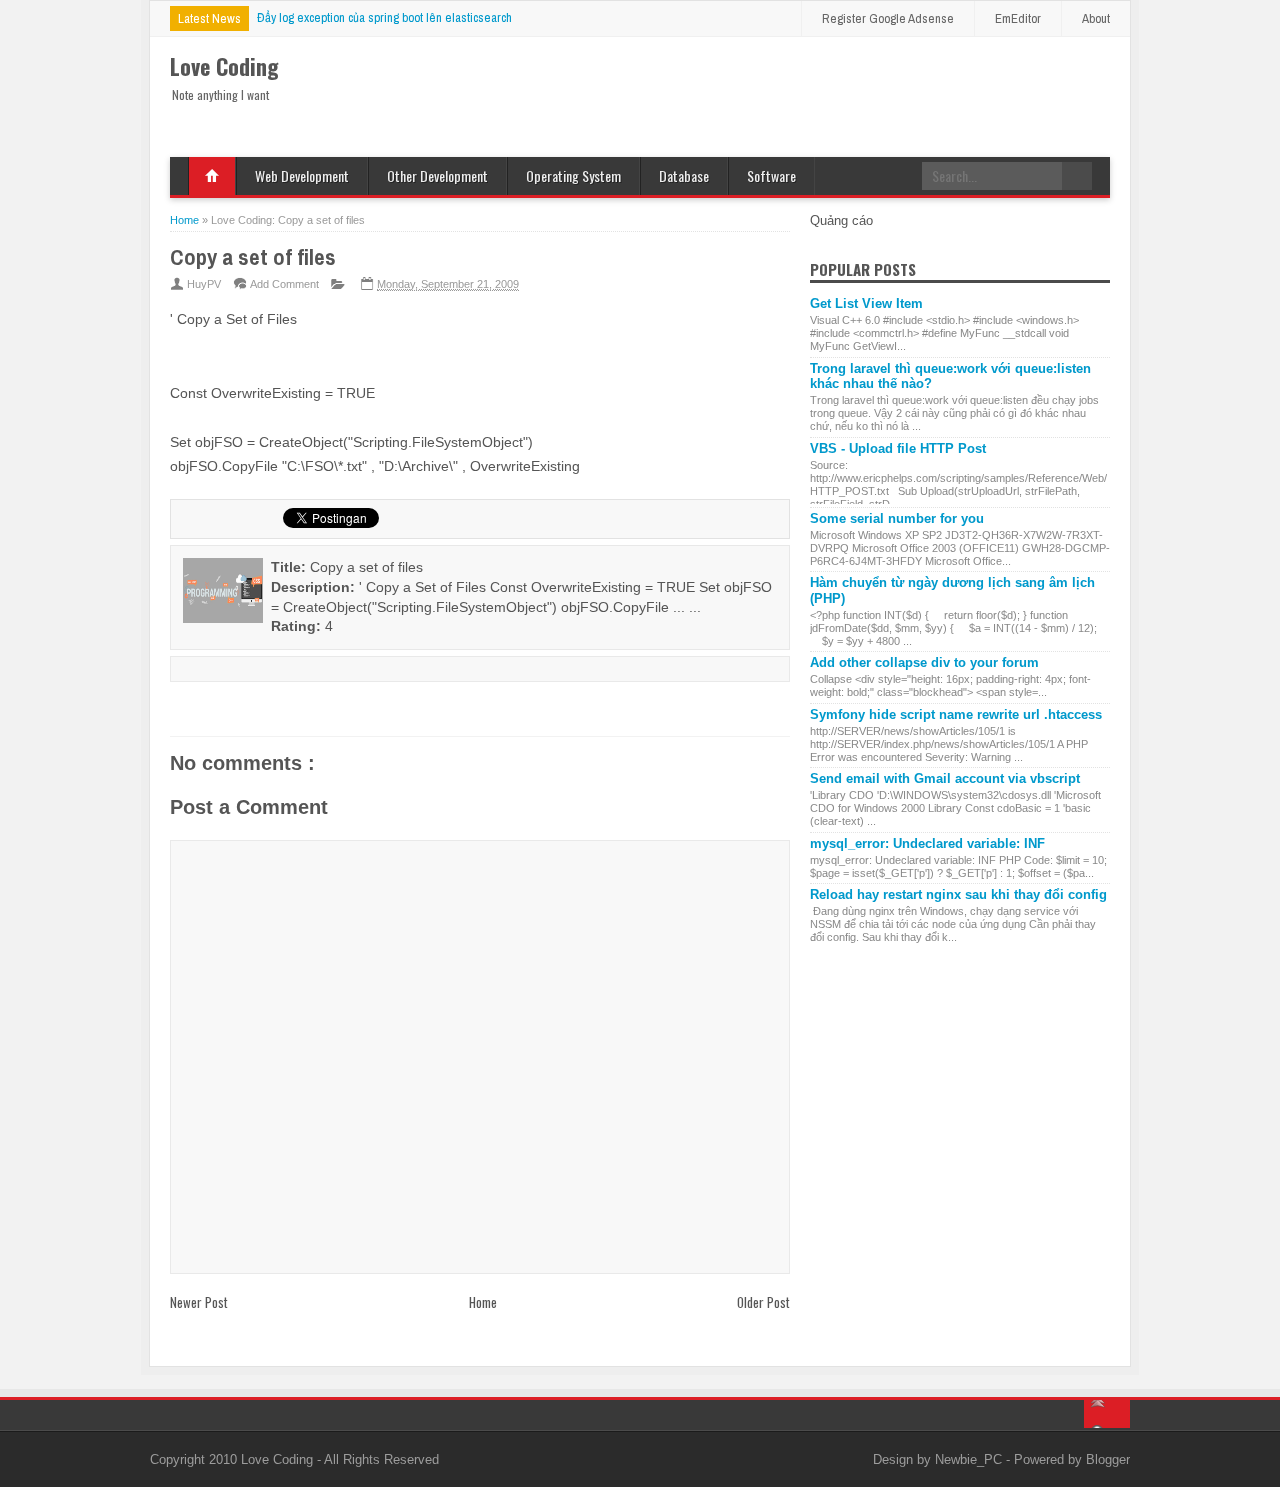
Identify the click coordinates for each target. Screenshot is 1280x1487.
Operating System (573, 175)
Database (684, 175)
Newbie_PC (970, 1459)
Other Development (437, 175)
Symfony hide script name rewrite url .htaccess (956, 714)
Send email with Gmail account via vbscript (945, 778)
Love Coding (279, 1459)
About (1096, 18)
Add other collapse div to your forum (924, 662)
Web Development (302, 175)
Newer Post (199, 1302)
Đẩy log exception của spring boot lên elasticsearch (384, 17)
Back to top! (1107, 1414)
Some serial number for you (897, 518)
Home (212, 176)
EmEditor (1018, 18)
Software (771, 175)
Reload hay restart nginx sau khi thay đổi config (958, 894)
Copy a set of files (253, 257)
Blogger (1108, 1459)
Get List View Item (866, 303)
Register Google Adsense (888, 18)
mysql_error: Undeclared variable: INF (927, 843)
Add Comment (284, 284)
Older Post (763, 1302)
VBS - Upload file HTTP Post (898, 448)
